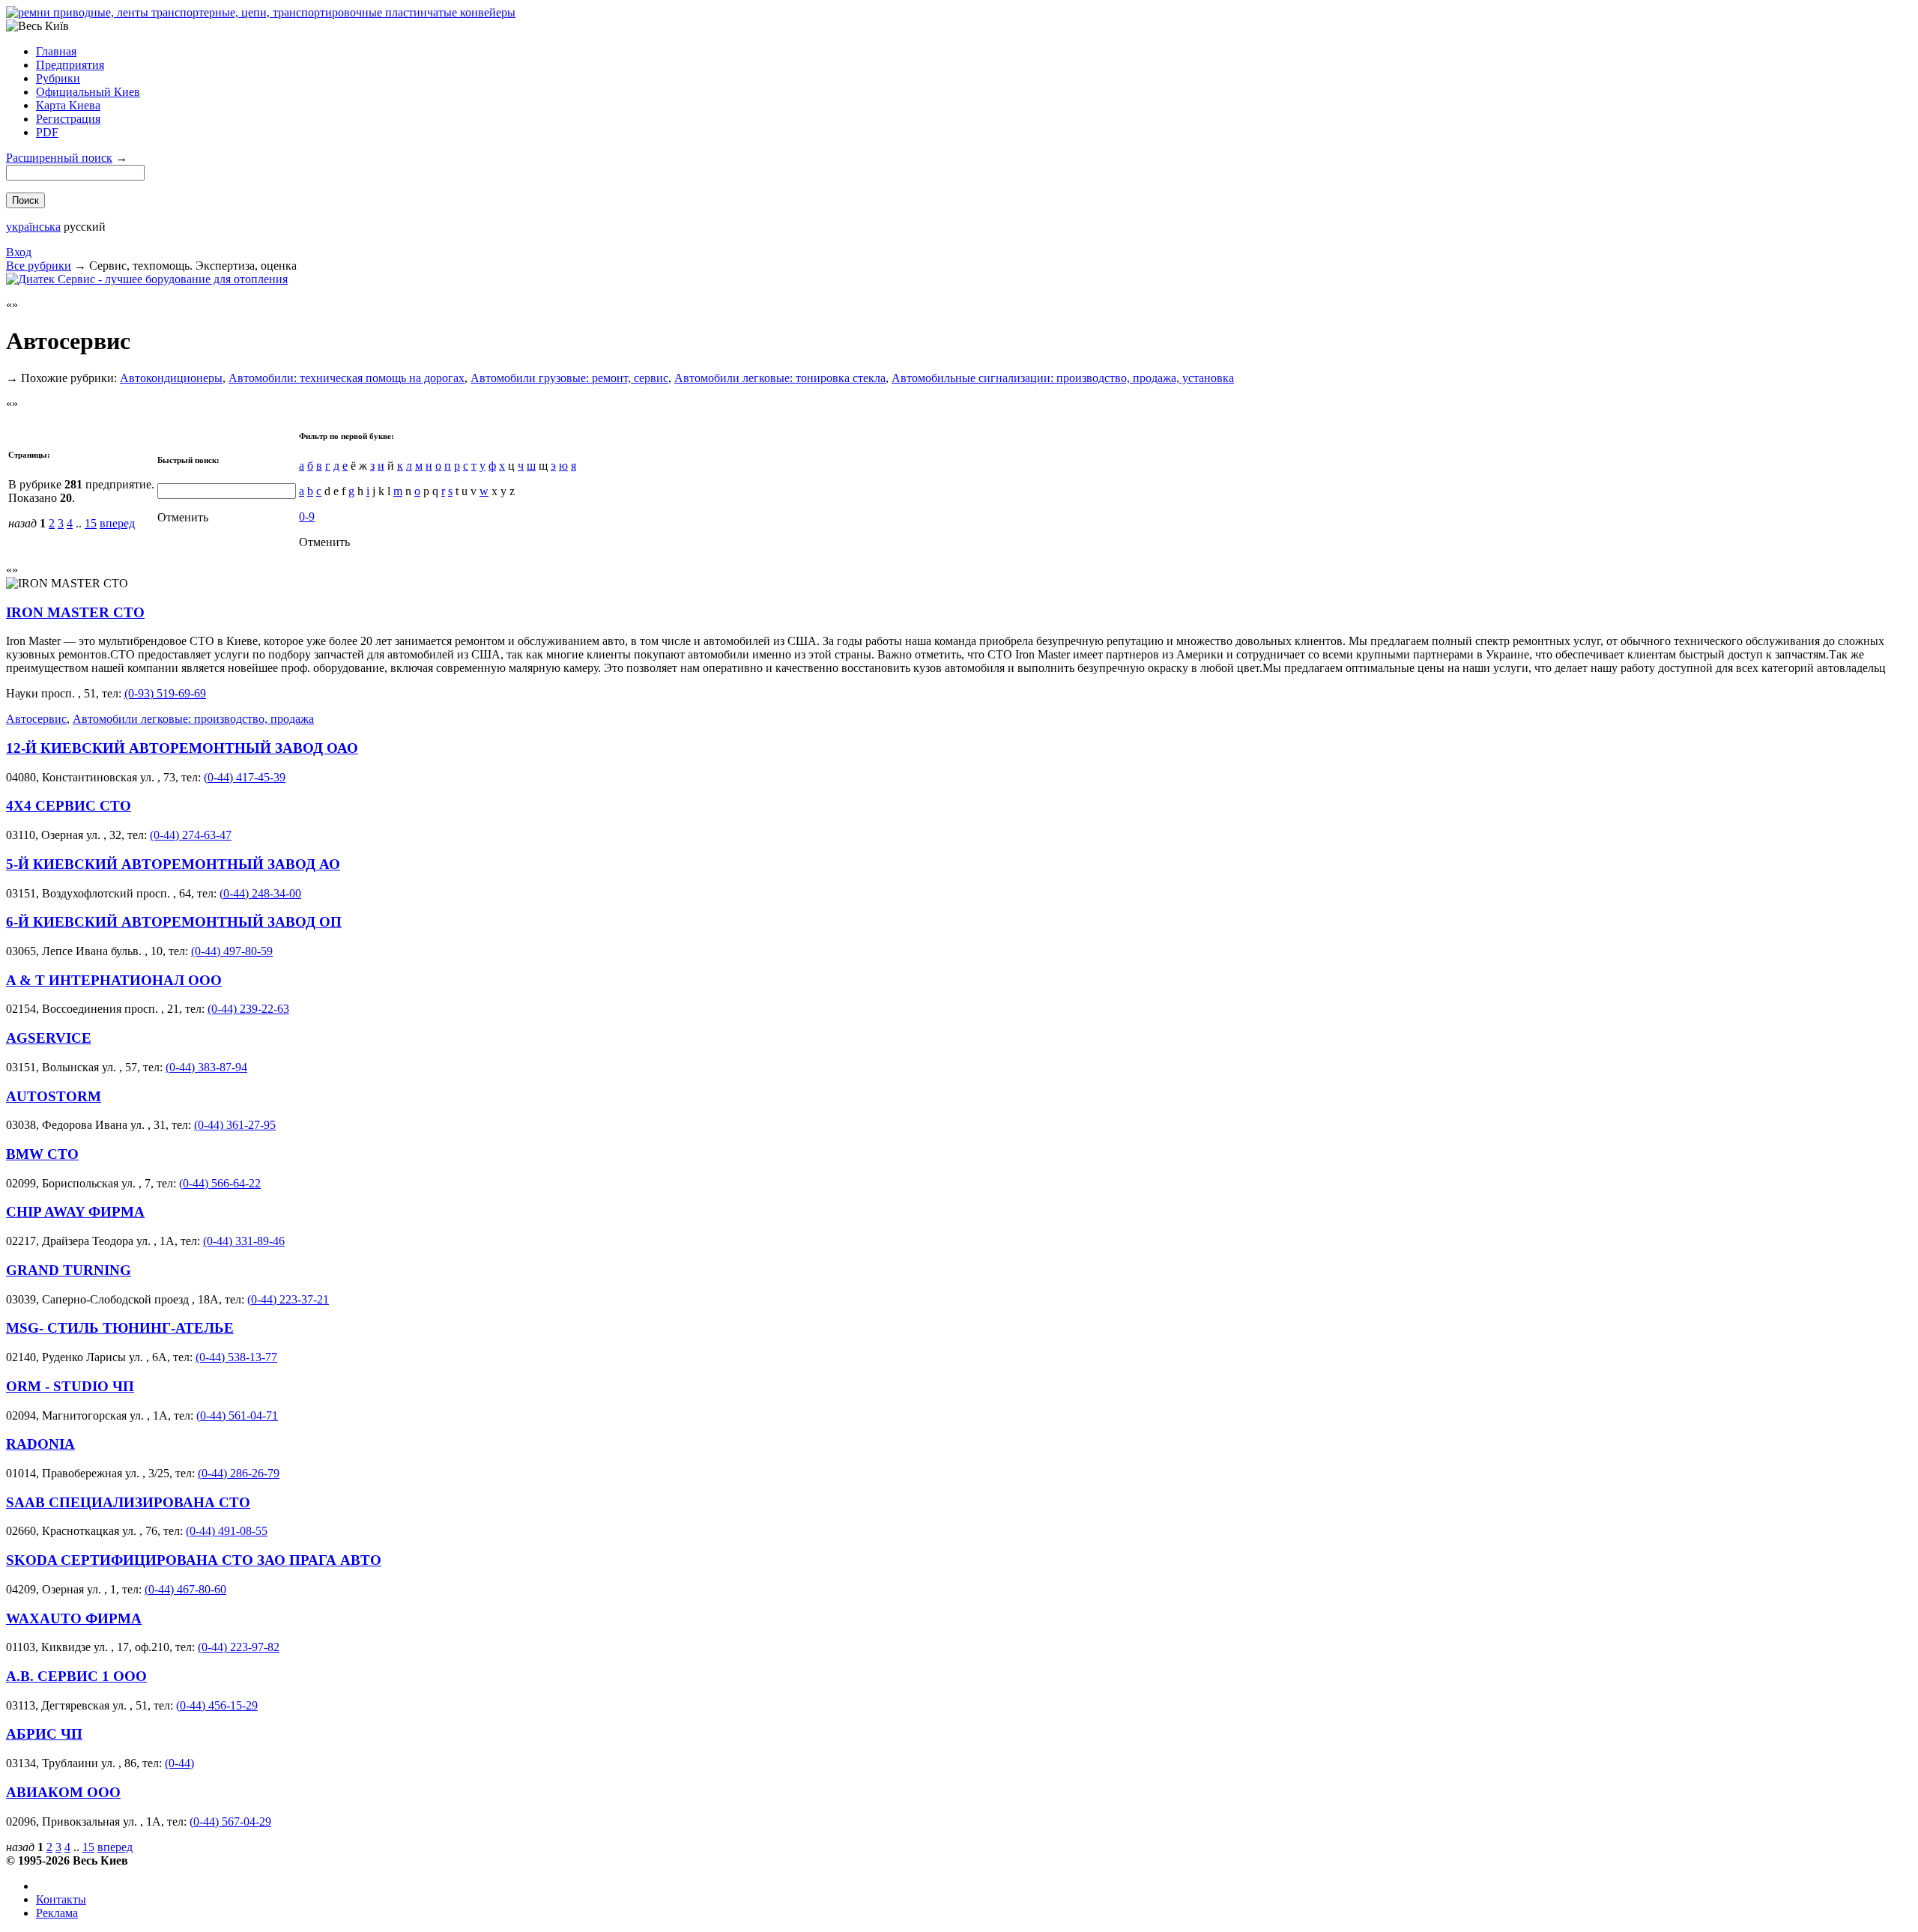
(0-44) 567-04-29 (230, 1822)
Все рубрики (39, 266)
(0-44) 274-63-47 (191, 835)
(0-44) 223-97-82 (239, 1647)
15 (91, 523)
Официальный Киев (88, 92)
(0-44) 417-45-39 (245, 777)
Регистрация (68, 119)
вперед (117, 523)
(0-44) (179, 1763)
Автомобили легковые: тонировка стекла (780, 378)
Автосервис (36, 719)
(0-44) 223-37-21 (288, 1299)
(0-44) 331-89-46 (244, 1241)
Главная (56, 51)
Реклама (57, 1913)
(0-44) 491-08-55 (227, 1531)
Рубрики (58, 78)
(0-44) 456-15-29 (217, 1705)
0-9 (307, 517)
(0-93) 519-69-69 (165, 693)
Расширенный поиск (59, 158)
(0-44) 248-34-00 (260, 893)
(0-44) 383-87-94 (206, 1067)
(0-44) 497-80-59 (232, 951)
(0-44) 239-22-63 (248, 1009)
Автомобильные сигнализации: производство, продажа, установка (1063, 378)
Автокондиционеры (171, 378)
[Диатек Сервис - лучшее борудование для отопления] (147, 279)
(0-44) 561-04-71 (237, 1415)
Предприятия (70, 65)
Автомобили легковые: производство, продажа (193, 719)
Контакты (61, 1899)
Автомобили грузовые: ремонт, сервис (569, 378)
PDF (47, 132)
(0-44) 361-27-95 (235, 1125)
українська (33, 227)
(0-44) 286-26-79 (239, 1473)
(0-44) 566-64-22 (220, 1183)
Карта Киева (68, 105)
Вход (19, 252)
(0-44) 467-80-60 (185, 1589)
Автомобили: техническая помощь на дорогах (347, 378)
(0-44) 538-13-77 (236, 1357)
